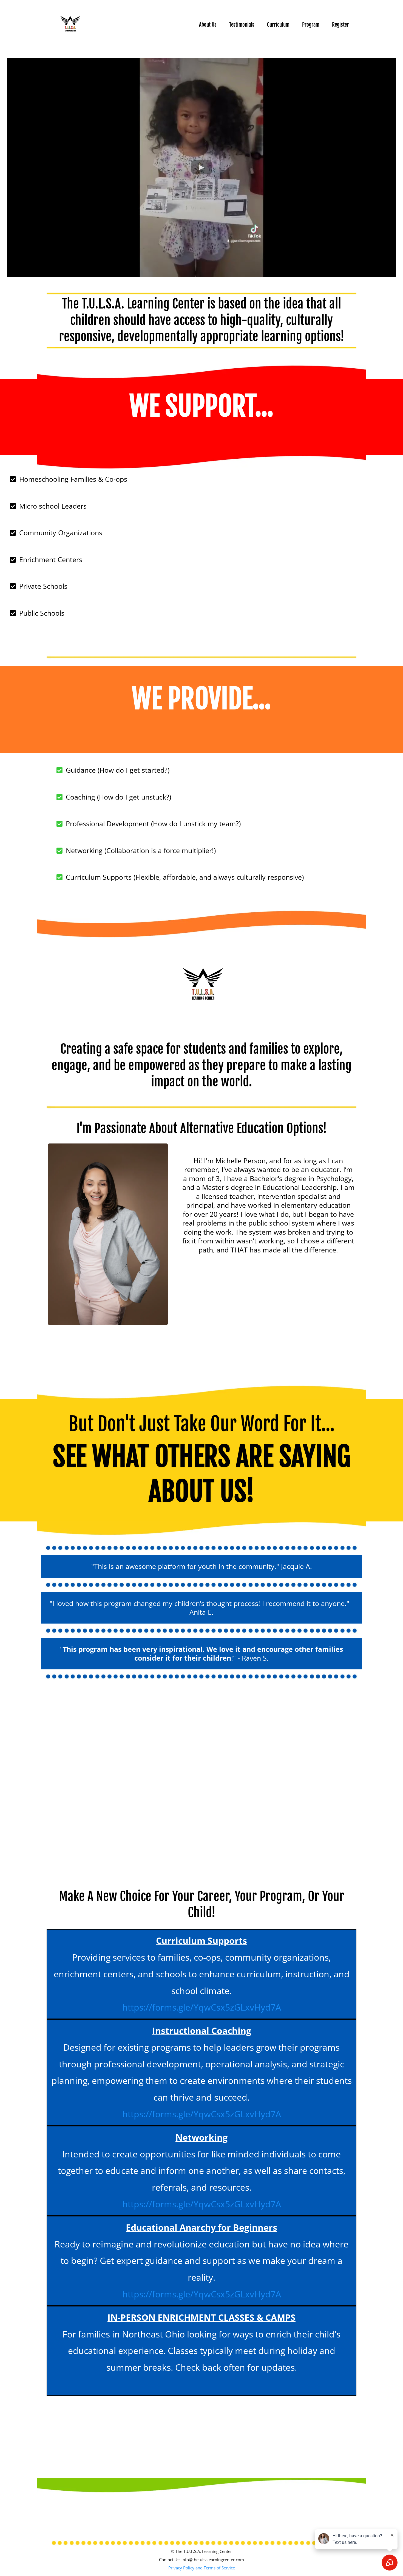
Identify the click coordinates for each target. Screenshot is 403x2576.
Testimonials (242, 25)
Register (340, 25)
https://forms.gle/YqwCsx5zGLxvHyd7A (202, 2007)
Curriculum (278, 25)
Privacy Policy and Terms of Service (202, 2568)
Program (311, 25)
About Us (208, 25)
